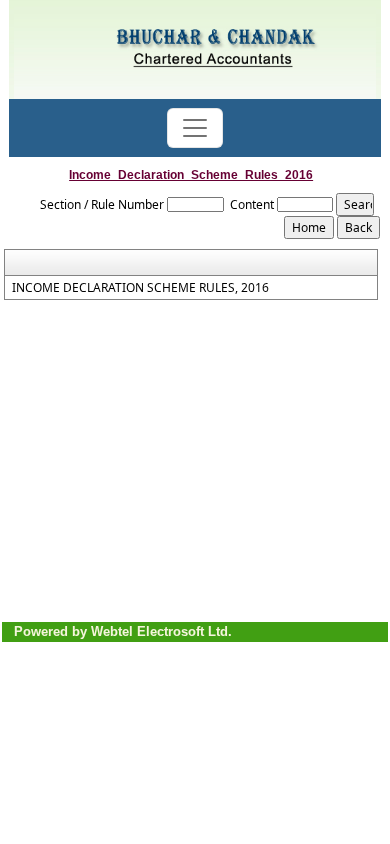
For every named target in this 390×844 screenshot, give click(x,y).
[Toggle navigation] (195, 128)
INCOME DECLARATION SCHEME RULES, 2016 (140, 288)
